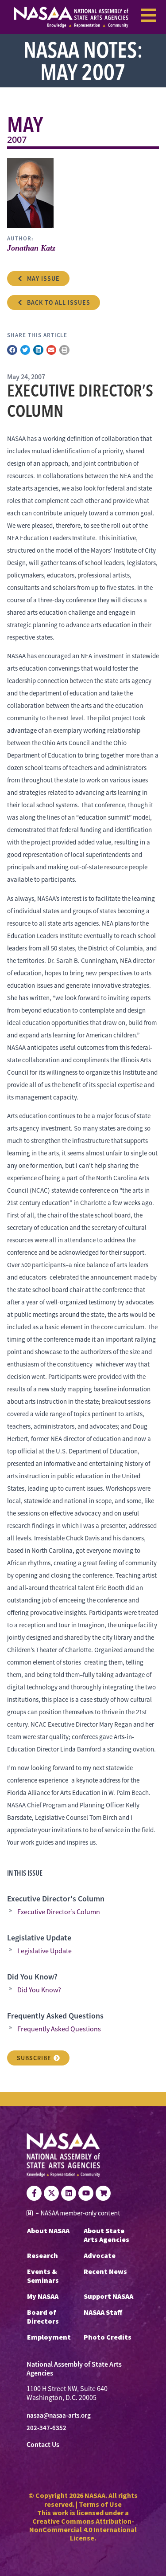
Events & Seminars (43, 2276)
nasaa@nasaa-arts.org (59, 2415)
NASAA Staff (103, 2312)
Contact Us (43, 2444)
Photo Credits (108, 2337)
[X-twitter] (51, 2193)
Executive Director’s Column (59, 1912)
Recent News (105, 2271)
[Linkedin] (69, 2193)
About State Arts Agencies (106, 2235)
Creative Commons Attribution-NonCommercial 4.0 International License (83, 2529)
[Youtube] (86, 2193)
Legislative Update (44, 1951)
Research (42, 2255)
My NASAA (43, 2296)
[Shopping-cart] (103, 2193)
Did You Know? (39, 1990)
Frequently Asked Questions (59, 2029)
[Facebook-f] (34, 2193)
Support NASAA (108, 2296)
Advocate (100, 2255)
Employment (49, 2337)
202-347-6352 (46, 2428)
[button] (12, 350)
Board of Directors (43, 2317)
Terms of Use (100, 2504)
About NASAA (48, 2230)
